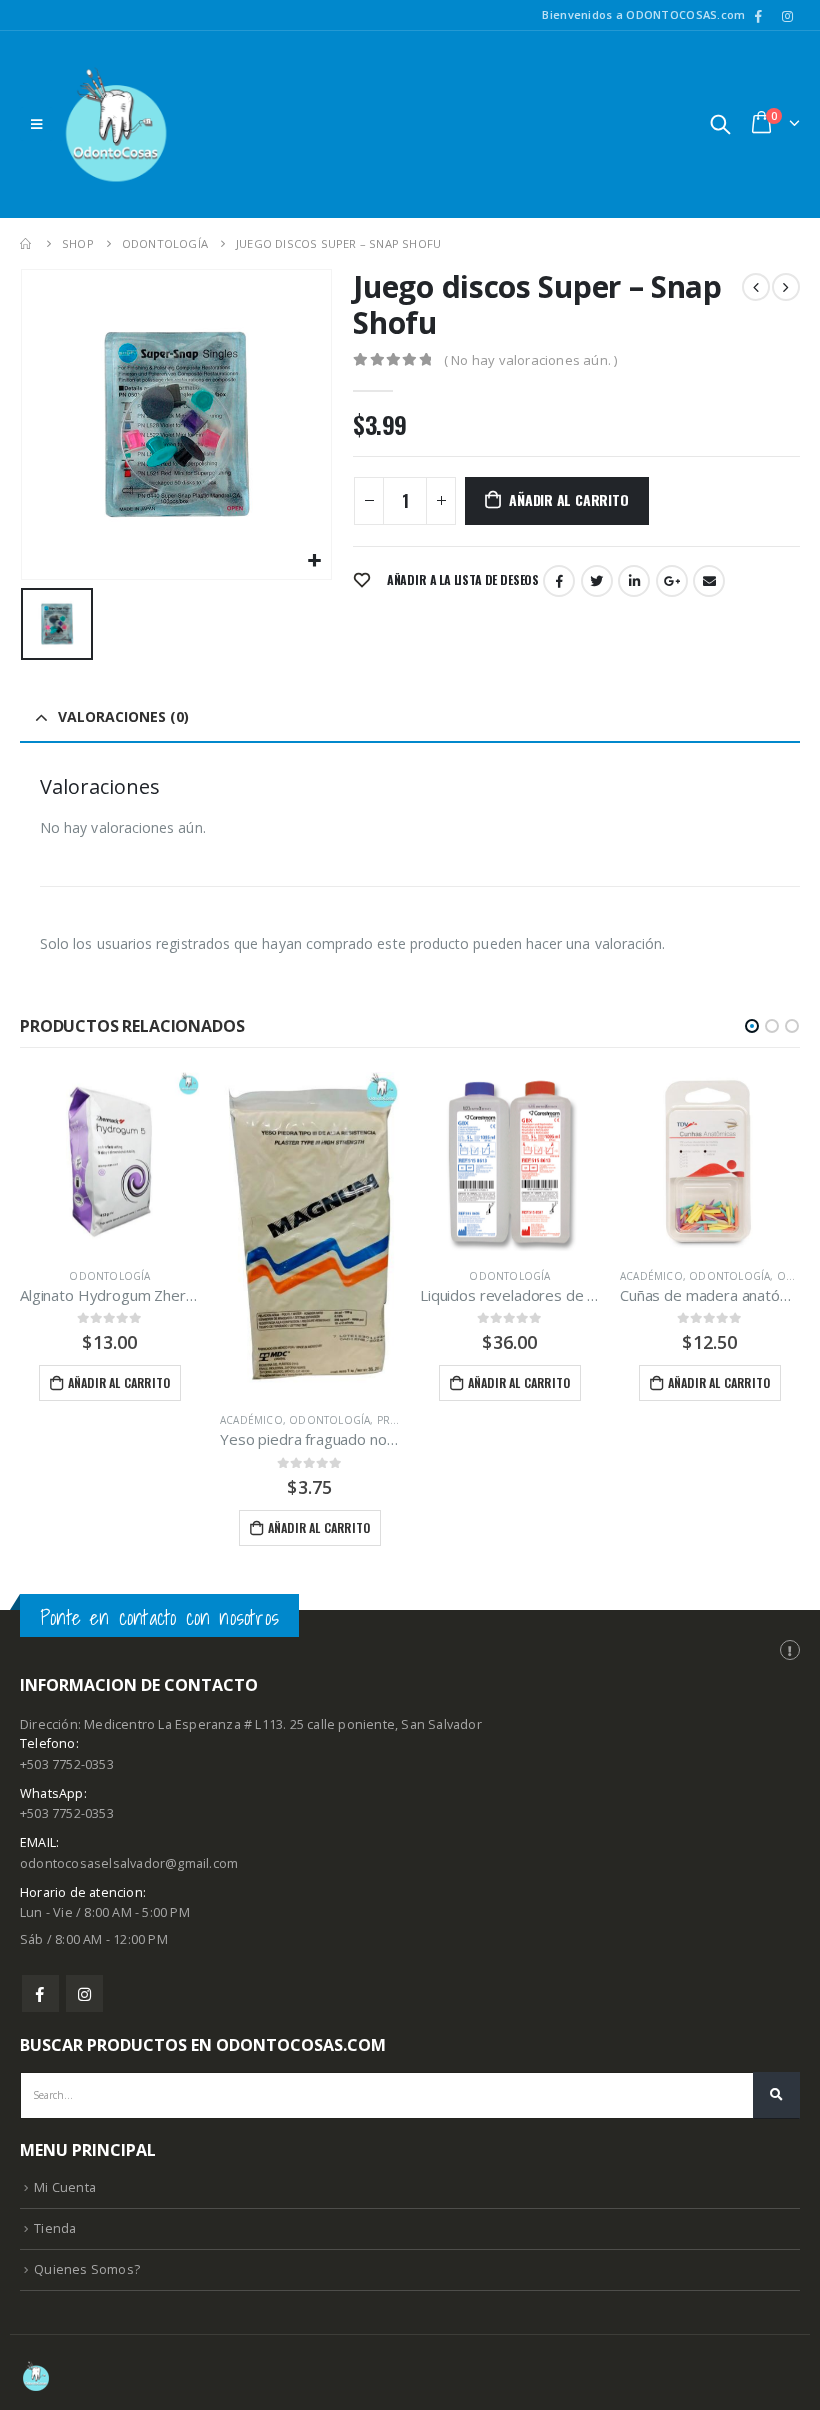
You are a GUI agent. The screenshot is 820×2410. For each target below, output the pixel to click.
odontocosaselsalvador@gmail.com (129, 1863)
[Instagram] (787, 16)
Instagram (84, 1993)
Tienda (55, 2228)
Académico (251, 1420)
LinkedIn (634, 581)
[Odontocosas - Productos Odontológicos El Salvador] (116, 124)
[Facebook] (759, 16)
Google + (672, 581)
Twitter (597, 581)
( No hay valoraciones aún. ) (531, 360)
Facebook (559, 581)
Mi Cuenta (65, 2187)
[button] (752, 1026)
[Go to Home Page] (27, 243)
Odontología (109, 1276)
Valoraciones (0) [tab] (123, 716)
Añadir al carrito (568, 499)
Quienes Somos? (87, 2269)
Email (709, 581)
